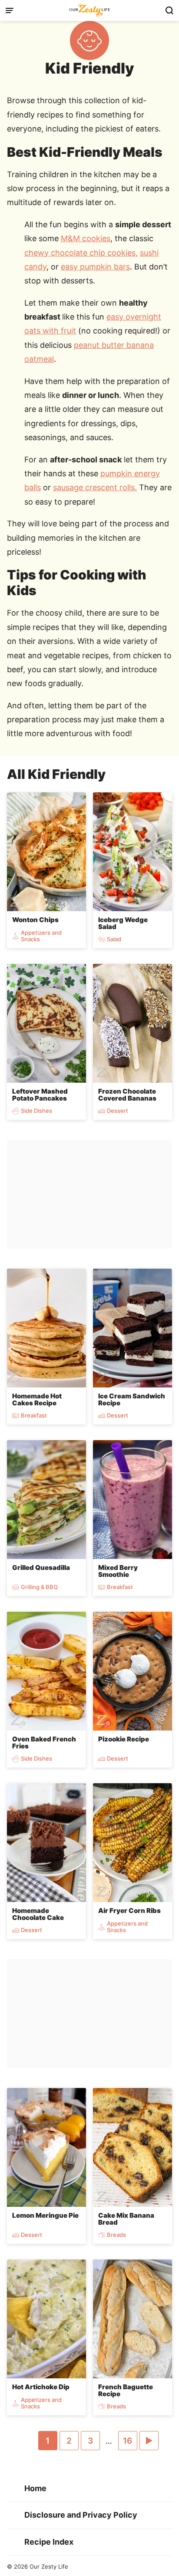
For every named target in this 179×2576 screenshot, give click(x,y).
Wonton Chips (35, 920)
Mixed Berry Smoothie (118, 1571)
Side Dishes (36, 1111)
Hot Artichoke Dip (41, 2387)
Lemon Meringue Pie (45, 2215)
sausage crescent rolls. (95, 487)
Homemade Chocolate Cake (38, 1914)
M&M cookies (86, 238)
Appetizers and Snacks (41, 936)
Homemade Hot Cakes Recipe (37, 1400)
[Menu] (10, 10)
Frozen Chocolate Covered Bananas (127, 1095)
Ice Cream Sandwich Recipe (132, 1400)
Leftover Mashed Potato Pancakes (40, 1095)
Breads (116, 2235)
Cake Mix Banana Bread (126, 2219)
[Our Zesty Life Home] (89, 10)
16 (130, 2443)
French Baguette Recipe (126, 2391)
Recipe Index (49, 2542)
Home (35, 2488)
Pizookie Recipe (124, 1739)
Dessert (118, 1111)
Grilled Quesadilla (41, 1567)
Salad (114, 939)
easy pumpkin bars (95, 267)
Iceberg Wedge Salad (123, 923)
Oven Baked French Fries (44, 1743)
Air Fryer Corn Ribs (129, 1911)
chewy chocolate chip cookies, (81, 253)
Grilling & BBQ (39, 1587)
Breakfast (34, 1416)
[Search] (169, 10)
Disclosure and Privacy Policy (81, 2515)
